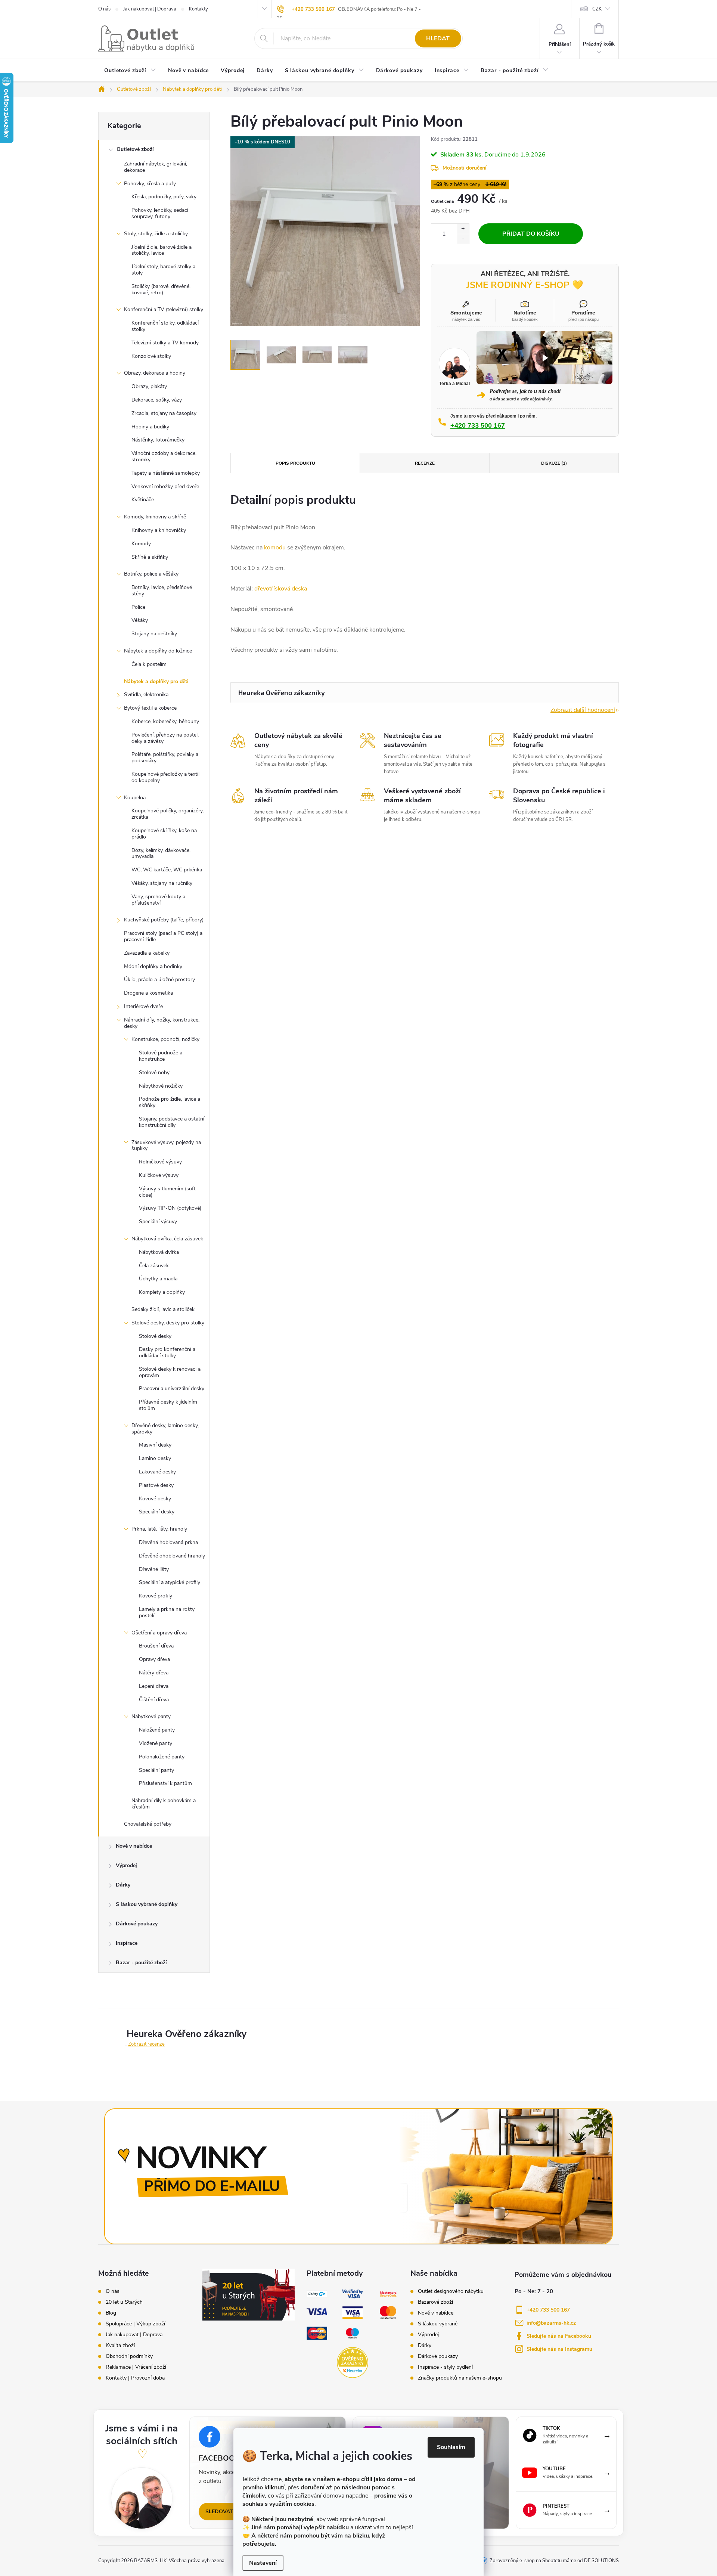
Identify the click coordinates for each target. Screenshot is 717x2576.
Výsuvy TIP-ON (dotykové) (170, 1208)
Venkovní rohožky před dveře (165, 486)
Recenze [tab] (425, 463)
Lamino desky (155, 1458)
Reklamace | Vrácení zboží (136, 2367)
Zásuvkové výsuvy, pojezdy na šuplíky (166, 1146)
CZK (597, 9)
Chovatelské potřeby (148, 1824)
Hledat (438, 38)
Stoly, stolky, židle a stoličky (156, 234)
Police (138, 607)
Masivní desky (155, 1445)
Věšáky (140, 620)
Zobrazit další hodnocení (583, 710)
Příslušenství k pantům (165, 1783)
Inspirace (127, 1943)
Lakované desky (157, 1472)
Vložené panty (156, 1743)
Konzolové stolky (151, 356)
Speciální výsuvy (158, 1222)
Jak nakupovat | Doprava (150, 9)
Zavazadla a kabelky (147, 953)
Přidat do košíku (531, 234)
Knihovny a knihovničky (159, 530)
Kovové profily (156, 1596)
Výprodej (126, 1865)
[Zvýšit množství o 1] (463, 229)
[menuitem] (130, 71)
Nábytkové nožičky (161, 1086)
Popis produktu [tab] (295, 463)
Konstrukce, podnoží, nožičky (165, 1039)
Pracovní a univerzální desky (172, 1388)
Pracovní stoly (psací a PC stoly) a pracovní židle (163, 936)
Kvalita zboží (120, 2346)
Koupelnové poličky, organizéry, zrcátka (167, 814)
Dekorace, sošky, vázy (157, 400)
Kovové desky (155, 1499)
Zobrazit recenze (146, 2044)
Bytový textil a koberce (150, 708)
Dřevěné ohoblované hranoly (172, 1556)
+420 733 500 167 (313, 9)
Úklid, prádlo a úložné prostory (159, 979)
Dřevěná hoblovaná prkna (168, 1542)
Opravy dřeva (154, 1659)
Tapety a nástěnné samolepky (166, 473)
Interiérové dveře (143, 1006)
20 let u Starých (124, 2302)
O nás (104, 9)
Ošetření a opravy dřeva (159, 1633)
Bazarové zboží (435, 2302)
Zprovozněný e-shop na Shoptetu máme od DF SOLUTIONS (554, 2561)
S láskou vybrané (438, 2324)
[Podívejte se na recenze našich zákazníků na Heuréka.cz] (352, 2363)
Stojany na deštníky (154, 634)
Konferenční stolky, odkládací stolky (165, 326)
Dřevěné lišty (154, 1569)
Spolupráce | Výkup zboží (135, 2324)
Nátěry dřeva (154, 1673)
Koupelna (135, 798)
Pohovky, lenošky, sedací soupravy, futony (160, 213)
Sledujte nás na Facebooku (559, 2336)
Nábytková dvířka (159, 1252)
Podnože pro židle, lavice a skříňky (170, 1102)
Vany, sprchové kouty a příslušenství (158, 900)
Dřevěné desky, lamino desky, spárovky (165, 1429)
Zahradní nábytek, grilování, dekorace (156, 167)
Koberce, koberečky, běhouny (165, 721)
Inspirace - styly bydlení (445, 2367)
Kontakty (198, 9)
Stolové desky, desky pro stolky (168, 1323)
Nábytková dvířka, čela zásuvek (167, 1239)
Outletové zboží (135, 149)
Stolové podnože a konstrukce (161, 1056)
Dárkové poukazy (137, 1924)
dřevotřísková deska (281, 589)
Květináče (143, 500)
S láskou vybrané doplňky (147, 1904)
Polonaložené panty (162, 1757)
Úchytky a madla (158, 1279)
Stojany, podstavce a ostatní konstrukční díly (172, 1122)
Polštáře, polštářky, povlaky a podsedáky (165, 757)
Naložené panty (157, 1730)
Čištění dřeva (154, 1700)
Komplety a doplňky (162, 1292)
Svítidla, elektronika (146, 695)
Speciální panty (156, 1770)
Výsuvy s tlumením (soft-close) (168, 1192)
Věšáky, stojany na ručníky (162, 883)
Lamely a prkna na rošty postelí (167, 1612)
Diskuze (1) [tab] (554, 463)
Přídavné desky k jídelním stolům (168, 1405)
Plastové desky (156, 1485)
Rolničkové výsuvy (160, 1162)
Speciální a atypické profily (170, 1582)
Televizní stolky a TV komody (165, 343)
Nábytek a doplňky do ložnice (158, 651)
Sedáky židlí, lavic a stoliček (163, 1309)
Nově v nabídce (134, 1846)
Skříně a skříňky (150, 557)
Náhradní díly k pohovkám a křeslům (164, 1804)
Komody (141, 544)
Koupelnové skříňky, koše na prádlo (164, 834)
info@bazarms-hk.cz (551, 2323)
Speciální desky (157, 1512)
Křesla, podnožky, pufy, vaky (164, 197)
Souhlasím (451, 2447)
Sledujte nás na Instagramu (559, 2349)
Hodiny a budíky (150, 427)
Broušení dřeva (156, 1646)
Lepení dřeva (154, 1686)
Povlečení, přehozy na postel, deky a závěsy (165, 738)
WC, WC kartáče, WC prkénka (167, 870)
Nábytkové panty (151, 1716)
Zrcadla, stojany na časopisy (164, 413)
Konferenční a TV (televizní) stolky (164, 309)
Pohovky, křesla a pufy (150, 184)
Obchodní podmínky (129, 2356)
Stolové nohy (154, 1072)
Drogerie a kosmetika (148, 993)
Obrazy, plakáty (149, 386)
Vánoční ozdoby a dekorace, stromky (164, 456)
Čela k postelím (149, 664)
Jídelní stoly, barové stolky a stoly (163, 270)
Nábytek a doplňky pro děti (156, 681)
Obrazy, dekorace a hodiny (155, 373)
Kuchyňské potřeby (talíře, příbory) (164, 920)
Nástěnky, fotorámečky (158, 440)
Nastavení (263, 2563)
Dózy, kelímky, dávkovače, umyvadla (161, 853)
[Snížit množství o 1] (463, 239)
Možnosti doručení (465, 168)
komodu (275, 548)
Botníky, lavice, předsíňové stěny (162, 590)
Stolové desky (155, 1336)
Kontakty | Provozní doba (135, 2378)
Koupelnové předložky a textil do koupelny (165, 777)
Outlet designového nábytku (451, 2291)
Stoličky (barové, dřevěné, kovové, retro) (161, 289)
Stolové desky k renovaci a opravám (170, 1372)
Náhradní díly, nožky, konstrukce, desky (162, 1023)
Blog (111, 2313)
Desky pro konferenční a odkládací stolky (167, 1352)
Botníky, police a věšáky (151, 574)
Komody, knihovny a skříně (155, 517)
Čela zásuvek (154, 1266)
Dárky (123, 1885)
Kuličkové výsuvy (159, 1175)
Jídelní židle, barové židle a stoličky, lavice (162, 250)
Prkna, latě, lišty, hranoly (159, 1529)
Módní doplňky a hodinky (153, 966)
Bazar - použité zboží (141, 1963)
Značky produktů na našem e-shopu (460, 2378)
